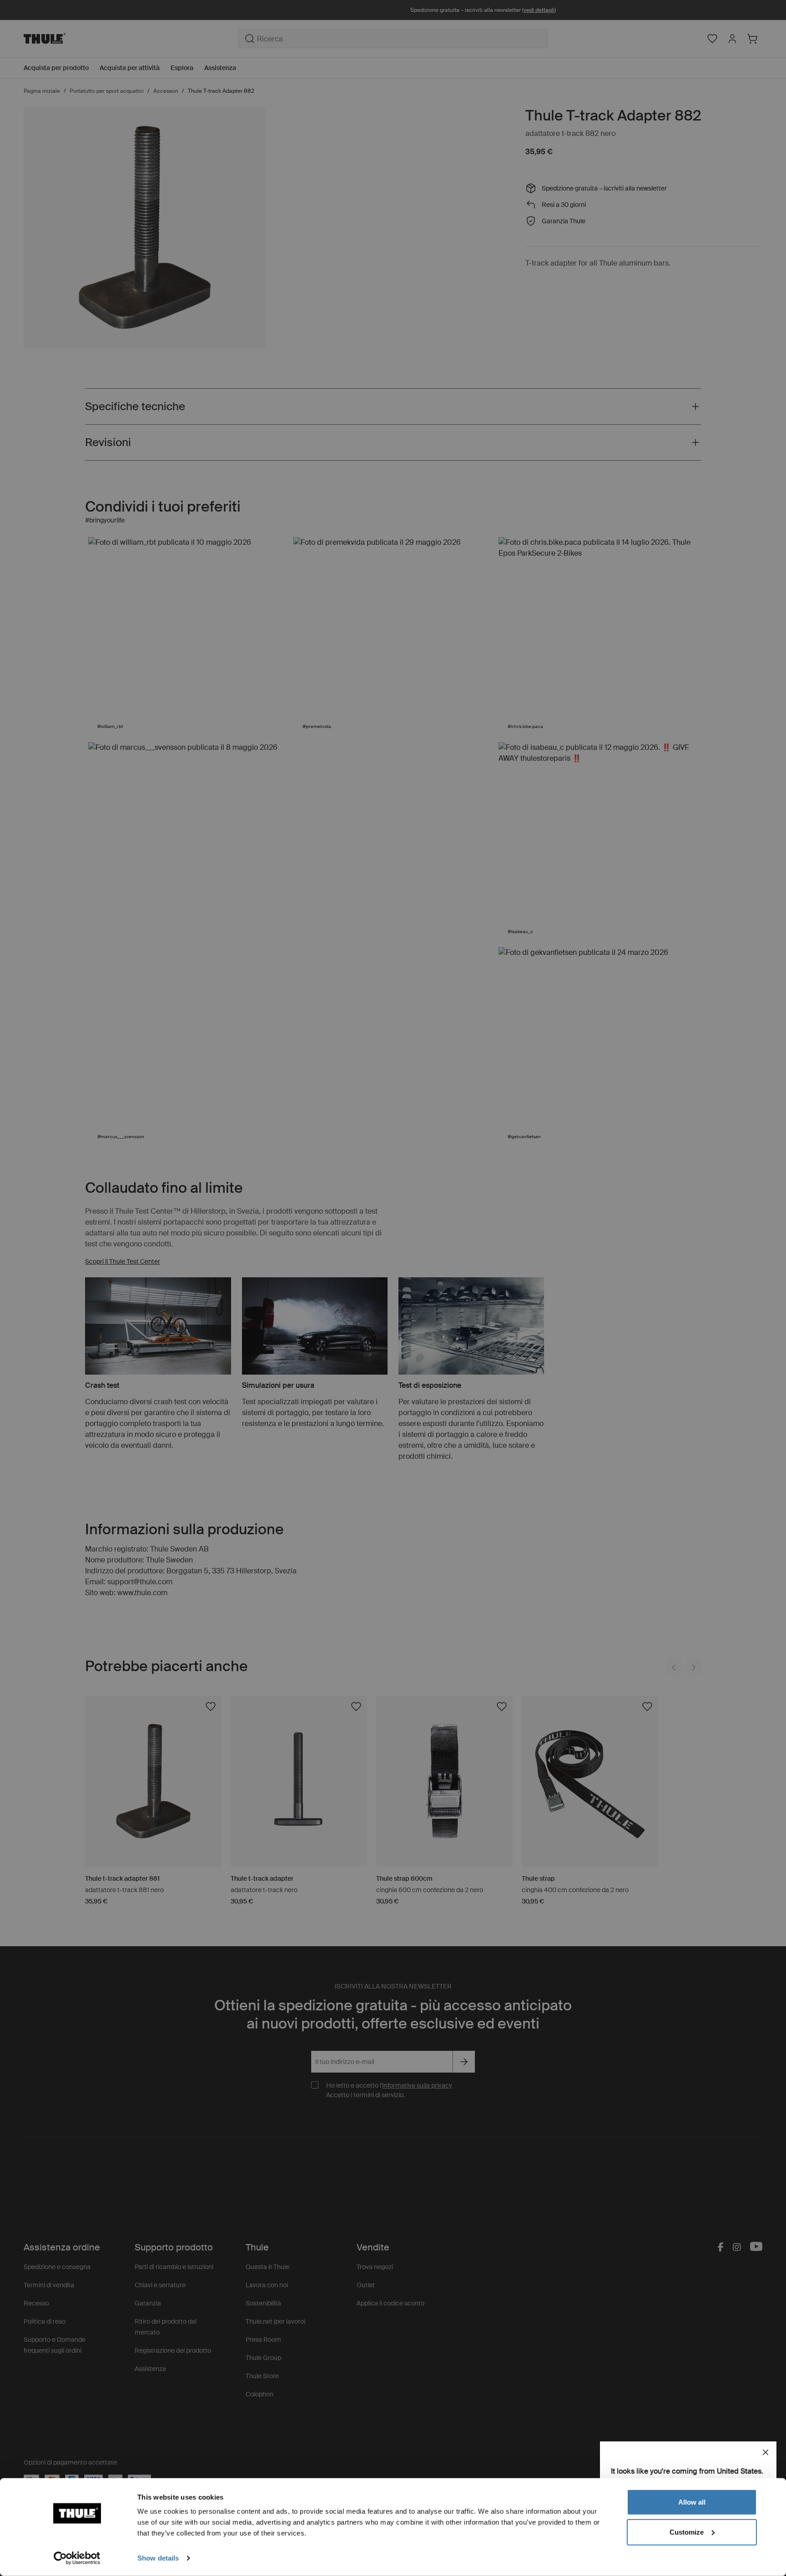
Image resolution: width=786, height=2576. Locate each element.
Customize (687, 2532)
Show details (158, 2558)
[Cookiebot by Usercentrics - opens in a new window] (77, 2558)
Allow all (692, 2502)
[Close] (766, 2452)
